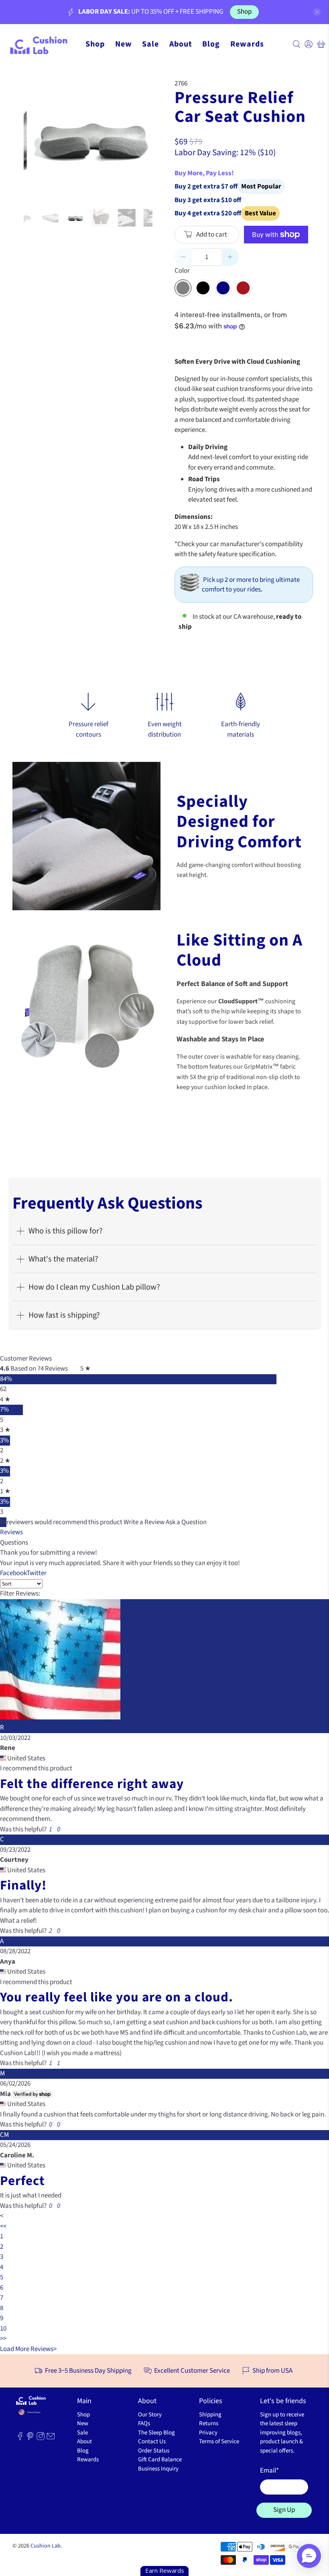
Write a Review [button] (144, 1522)
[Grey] (183, 288)
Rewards (247, 44)
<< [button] (3, 2226)
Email (269, 2471)
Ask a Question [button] (186, 1522)
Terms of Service (219, 2441)
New (124, 44)
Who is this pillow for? (66, 1231)
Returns (209, 2423)
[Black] (203, 288)
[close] (317, 12)
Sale (150, 44)
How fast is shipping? (64, 1315)
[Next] (140, 137)
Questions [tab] (14, 1543)
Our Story (150, 2415)
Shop (244, 12)
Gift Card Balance (160, 2460)
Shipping (210, 2415)
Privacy (208, 2433)
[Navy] (223, 288)
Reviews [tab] (11, 1532)
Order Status (154, 2451)
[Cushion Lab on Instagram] (41, 2438)
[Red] (243, 288)
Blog (211, 44)
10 (3, 2329)
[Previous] (37, 137)
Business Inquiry (158, 2469)
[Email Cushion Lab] (51, 2438)
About (181, 44)
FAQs (144, 2423)
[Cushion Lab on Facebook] (20, 2438)
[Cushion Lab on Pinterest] (30, 2438)
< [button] (2, 2216)
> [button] (55, 2349)
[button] (50, 1829)
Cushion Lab (46, 2546)
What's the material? (63, 1259)
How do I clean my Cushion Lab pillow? (94, 1287)
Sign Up (284, 2510)
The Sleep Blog (156, 2433)
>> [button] (3, 2339)
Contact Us (152, 2441)
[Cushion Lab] (42, 44)
